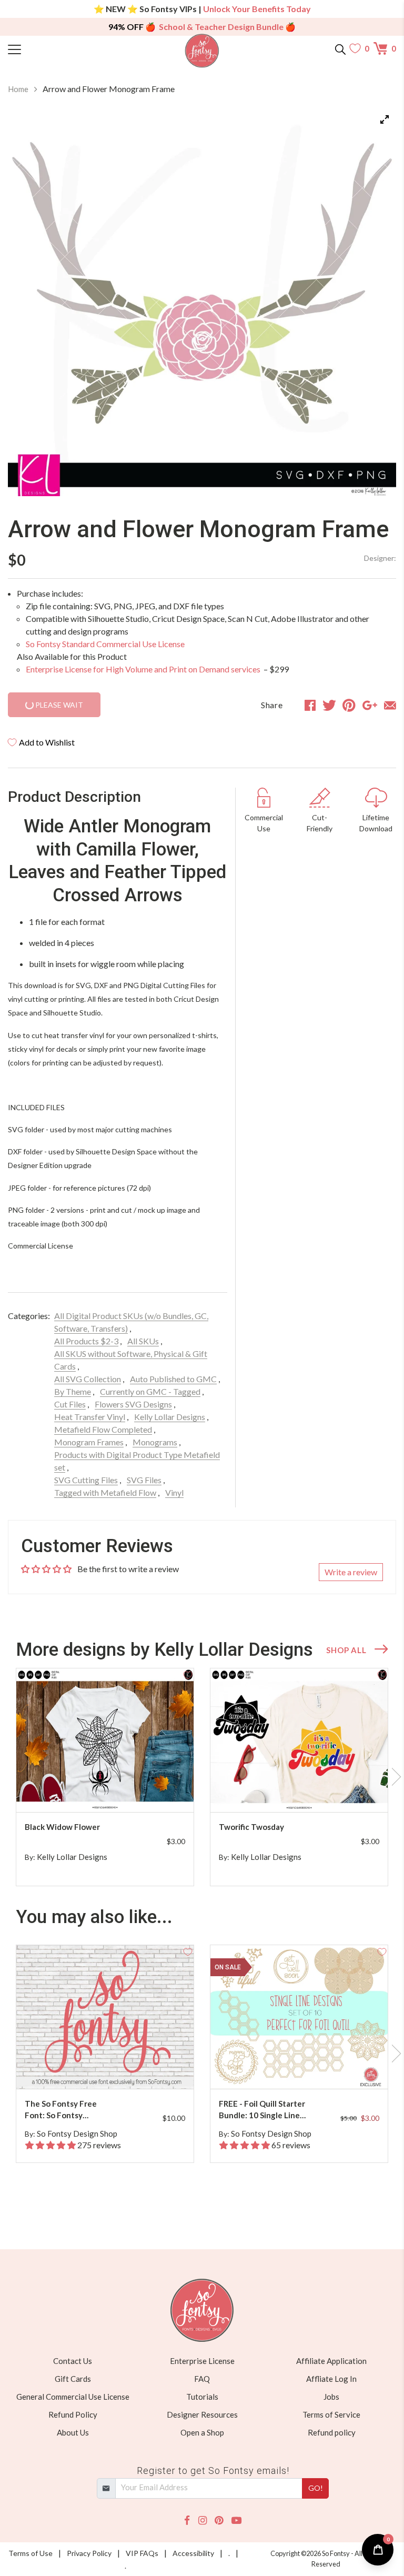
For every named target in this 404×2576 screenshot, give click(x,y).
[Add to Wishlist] (188, 1674)
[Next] (375, 302)
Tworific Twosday (251, 1827)
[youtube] (236, 2520)
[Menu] (57, 48)
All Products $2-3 (86, 1341)
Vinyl (174, 1492)
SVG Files (144, 1480)
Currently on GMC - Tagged (150, 1391)
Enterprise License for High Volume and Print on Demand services (144, 669)
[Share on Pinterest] (349, 705)
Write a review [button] (351, 1572)
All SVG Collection (88, 1379)
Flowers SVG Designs (133, 1404)
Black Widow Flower (62, 1827)
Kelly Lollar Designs (170, 1417)
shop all (346, 1650)
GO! (316, 2488)
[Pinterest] (219, 2520)
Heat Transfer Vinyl (90, 1417)
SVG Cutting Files (86, 1480)
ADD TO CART (152, 1791)
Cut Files (70, 1404)
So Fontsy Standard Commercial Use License (105, 644)
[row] (202, 1777)
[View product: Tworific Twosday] (299, 1740)
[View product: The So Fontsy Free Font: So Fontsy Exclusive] (105, 2017)
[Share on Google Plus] (370, 705)
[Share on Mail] (390, 705)
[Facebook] (187, 2520)
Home (18, 89)
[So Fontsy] (202, 51)
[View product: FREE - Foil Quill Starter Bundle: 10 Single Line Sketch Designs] (299, 2017)
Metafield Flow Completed (103, 1429)
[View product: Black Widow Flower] (105, 1740)
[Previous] (29, 302)
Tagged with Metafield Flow (105, 1492)
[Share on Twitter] (329, 705)
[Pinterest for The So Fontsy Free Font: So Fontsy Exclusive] (107, 2068)
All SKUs (143, 1341)
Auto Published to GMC (173, 1379)
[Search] (340, 48)
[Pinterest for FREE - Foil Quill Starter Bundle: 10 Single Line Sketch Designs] (301, 2068)
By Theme (73, 1391)
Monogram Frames (89, 1442)
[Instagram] (203, 2520)
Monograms (155, 1442)
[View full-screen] (385, 119)
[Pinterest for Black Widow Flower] (107, 1791)
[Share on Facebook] (310, 705)
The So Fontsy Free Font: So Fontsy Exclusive (61, 2110)
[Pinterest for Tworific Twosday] (301, 1791)
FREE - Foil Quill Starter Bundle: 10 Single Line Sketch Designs (262, 2110)
